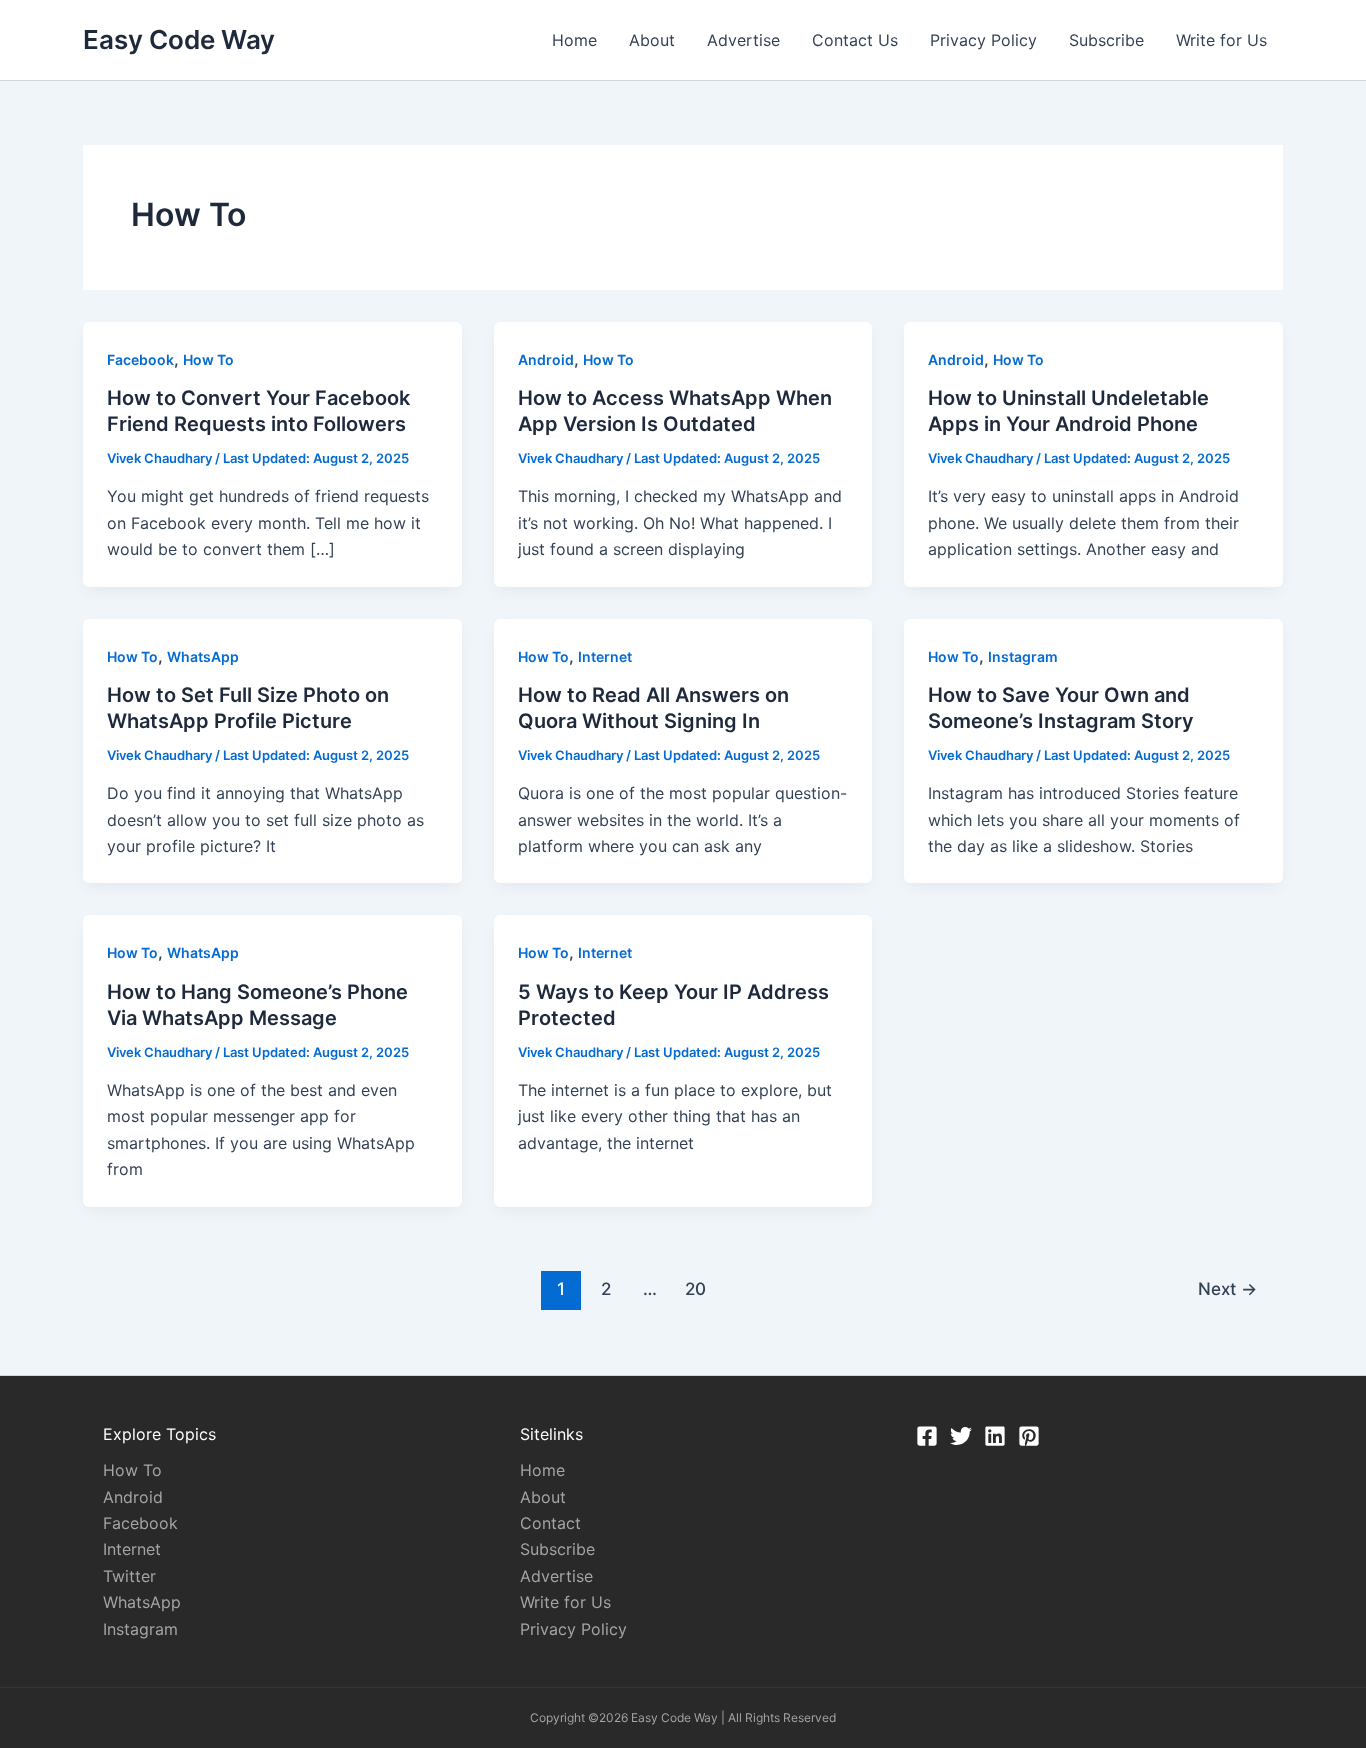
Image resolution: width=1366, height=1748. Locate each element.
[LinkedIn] (995, 1436)
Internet (605, 656)
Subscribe (1106, 40)
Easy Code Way (179, 39)
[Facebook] (927, 1436)
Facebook (140, 359)
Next (1227, 1288)
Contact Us (855, 40)
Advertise (743, 40)
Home (574, 40)
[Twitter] (961, 1436)
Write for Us (1221, 40)
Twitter (129, 1576)
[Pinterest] (1029, 1436)
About (652, 40)
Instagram (1023, 656)
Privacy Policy (983, 40)
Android (546, 359)
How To (208, 359)
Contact (550, 1523)
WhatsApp (203, 656)
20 (695, 1288)
